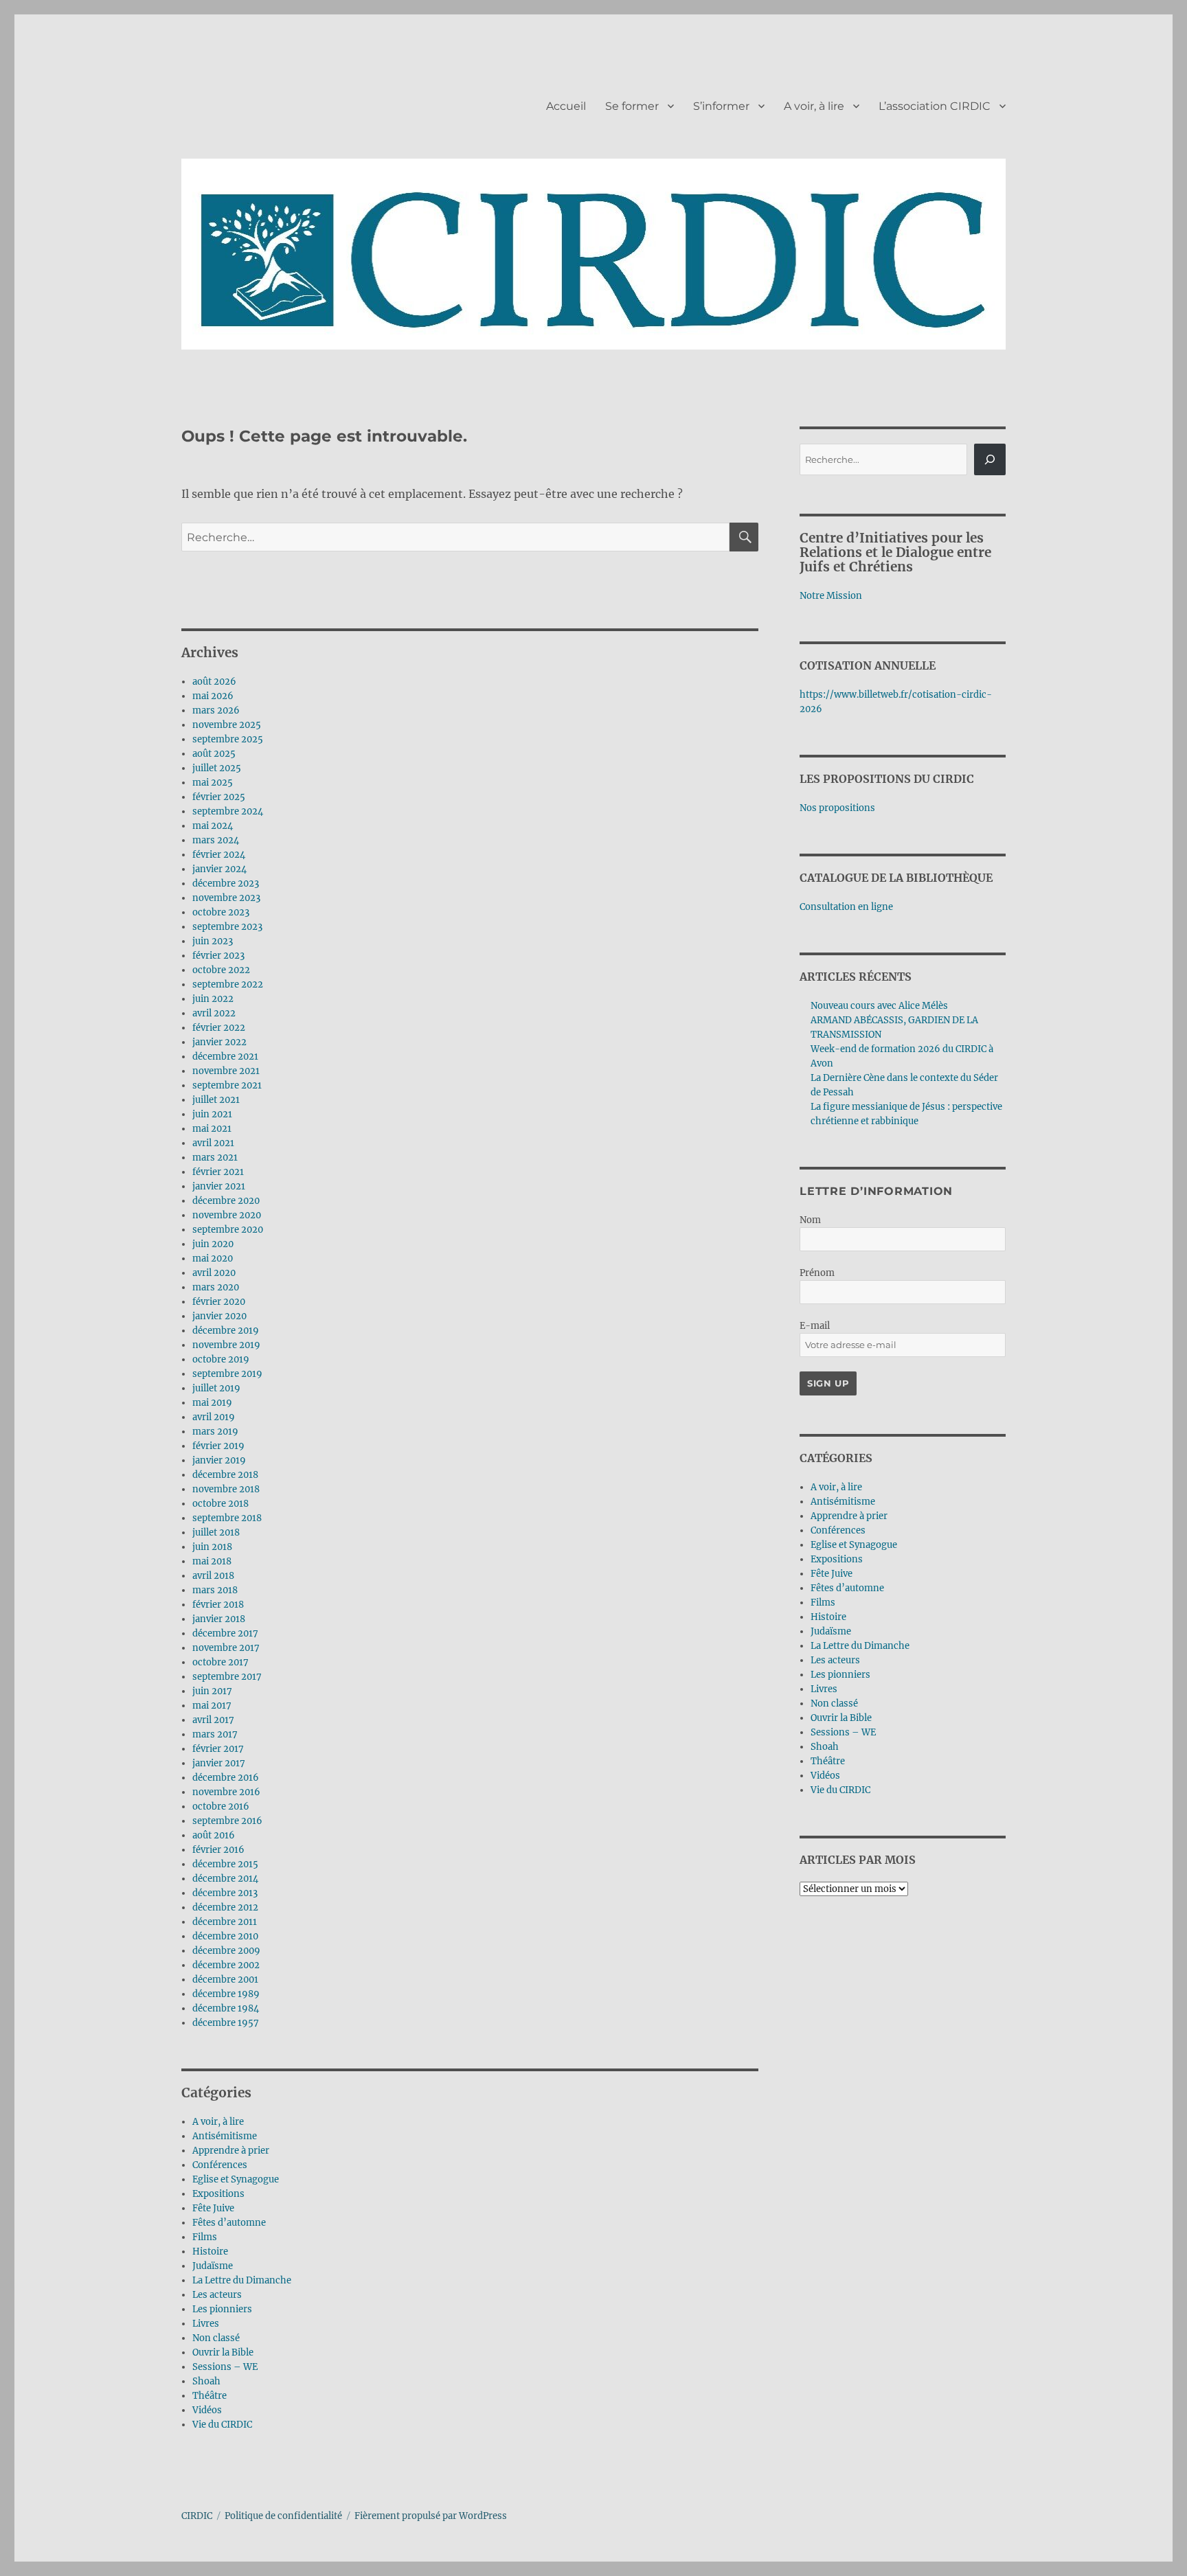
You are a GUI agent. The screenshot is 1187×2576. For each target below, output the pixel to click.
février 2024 (219, 855)
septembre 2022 (228, 984)
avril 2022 (214, 1013)
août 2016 (214, 1835)
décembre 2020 (226, 1201)
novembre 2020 (227, 1215)
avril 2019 (214, 1417)
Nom (810, 1220)
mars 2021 (215, 1158)
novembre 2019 (226, 1345)
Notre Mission (831, 596)
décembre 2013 (225, 1893)
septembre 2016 (227, 1821)
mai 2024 (213, 826)
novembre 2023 (226, 898)
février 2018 (218, 1605)
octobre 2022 (221, 970)
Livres (206, 2324)
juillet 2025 (217, 768)
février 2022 (219, 1028)
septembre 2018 (227, 1518)
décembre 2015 (225, 1864)
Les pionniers (222, 2309)
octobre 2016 (221, 1806)
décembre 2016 (226, 1778)
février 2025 (219, 797)
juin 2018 (212, 1547)
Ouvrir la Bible (223, 2352)
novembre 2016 (226, 1792)
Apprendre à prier (231, 2151)
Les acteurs (217, 2295)
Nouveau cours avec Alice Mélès (879, 1006)
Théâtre (210, 2396)
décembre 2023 (226, 884)
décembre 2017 (225, 1633)
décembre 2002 (226, 1965)
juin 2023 (213, 941)
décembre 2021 (225, 1057)
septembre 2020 (228, 1230)
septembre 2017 (227, 1677)
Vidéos (207, 2410)
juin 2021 (212, 1114)
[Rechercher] (990, 459)
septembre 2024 (228, 811)
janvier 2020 (219, 1316)
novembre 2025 (227, 725)
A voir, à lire (814, 106)
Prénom (817, 1273)
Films (205, 2237)
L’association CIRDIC (935, 106)
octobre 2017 (221, 1662)
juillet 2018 (216, 1532)
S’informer (721, 106)
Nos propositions (837, 808)
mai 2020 (213, 1258)
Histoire (210, 2252)
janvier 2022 (219, 1042)
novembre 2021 (226, 1071)
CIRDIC (197, 2516)
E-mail (815, 1326)
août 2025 (214, 754)
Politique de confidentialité (283, 2516)
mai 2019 (212, 1403)
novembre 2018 (226, 1489)
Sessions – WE (225, 2367)
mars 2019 (215, 1432)
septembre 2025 (228, 739)
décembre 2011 (225, 1922)
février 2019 (218, 1446)
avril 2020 (214, 1273)
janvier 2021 (219, 1186)
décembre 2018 (225, 1475)
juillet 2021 (216, 1100)
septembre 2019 (227, 1374)
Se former (632, 106)
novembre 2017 (226, 1648)
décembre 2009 (226, 1951)
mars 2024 (216, 840)
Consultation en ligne (846, 907)
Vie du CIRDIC (222, 2425)
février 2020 (219, 1302)
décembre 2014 (225, 1879)
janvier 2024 (219, 869)
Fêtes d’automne (229, 2223)
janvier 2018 (219, 1619)
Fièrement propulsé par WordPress (431, 2516)
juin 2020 (213, 1244)
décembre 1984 (226, 2008)
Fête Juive (213, 2208)
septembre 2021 (227, 1085)
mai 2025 (213, 783)
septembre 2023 (227, 927)
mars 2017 (215, 1734)
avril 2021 (213, 1143)
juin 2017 (212, 1691)
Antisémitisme (225, 2136)
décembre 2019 (226, 1331)
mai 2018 (212, 1561)
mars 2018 (215, 1590)
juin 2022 (213, 999)
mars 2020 (216, 1287)
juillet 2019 (216, 1388)
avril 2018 (213, 1576)
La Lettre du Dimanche (242, 2280)
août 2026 (214, 682)
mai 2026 (213, 696)
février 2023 (218, 956)
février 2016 (218, 1850)
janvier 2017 (219, 1763)
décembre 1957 (226, 2023)
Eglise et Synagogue (236, 2179)
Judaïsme (213, 2266)
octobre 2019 (221, 1359)
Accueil (566, 106)
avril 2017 (213, 1720)
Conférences (220, 2165)
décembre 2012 (225, 1907)
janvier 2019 (219, 1460)
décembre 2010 (225, 1936)
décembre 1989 (226, 1994)
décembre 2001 (225, 1980)
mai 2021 (212, 1129)
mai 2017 (212, 1706)
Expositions (218, 2194)
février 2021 (218, 1172)
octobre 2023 (221, 912)
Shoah (206, 2381)
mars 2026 (216, 710)
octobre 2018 (221, 1504)
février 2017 (218, 1749)
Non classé (216, 2338)
